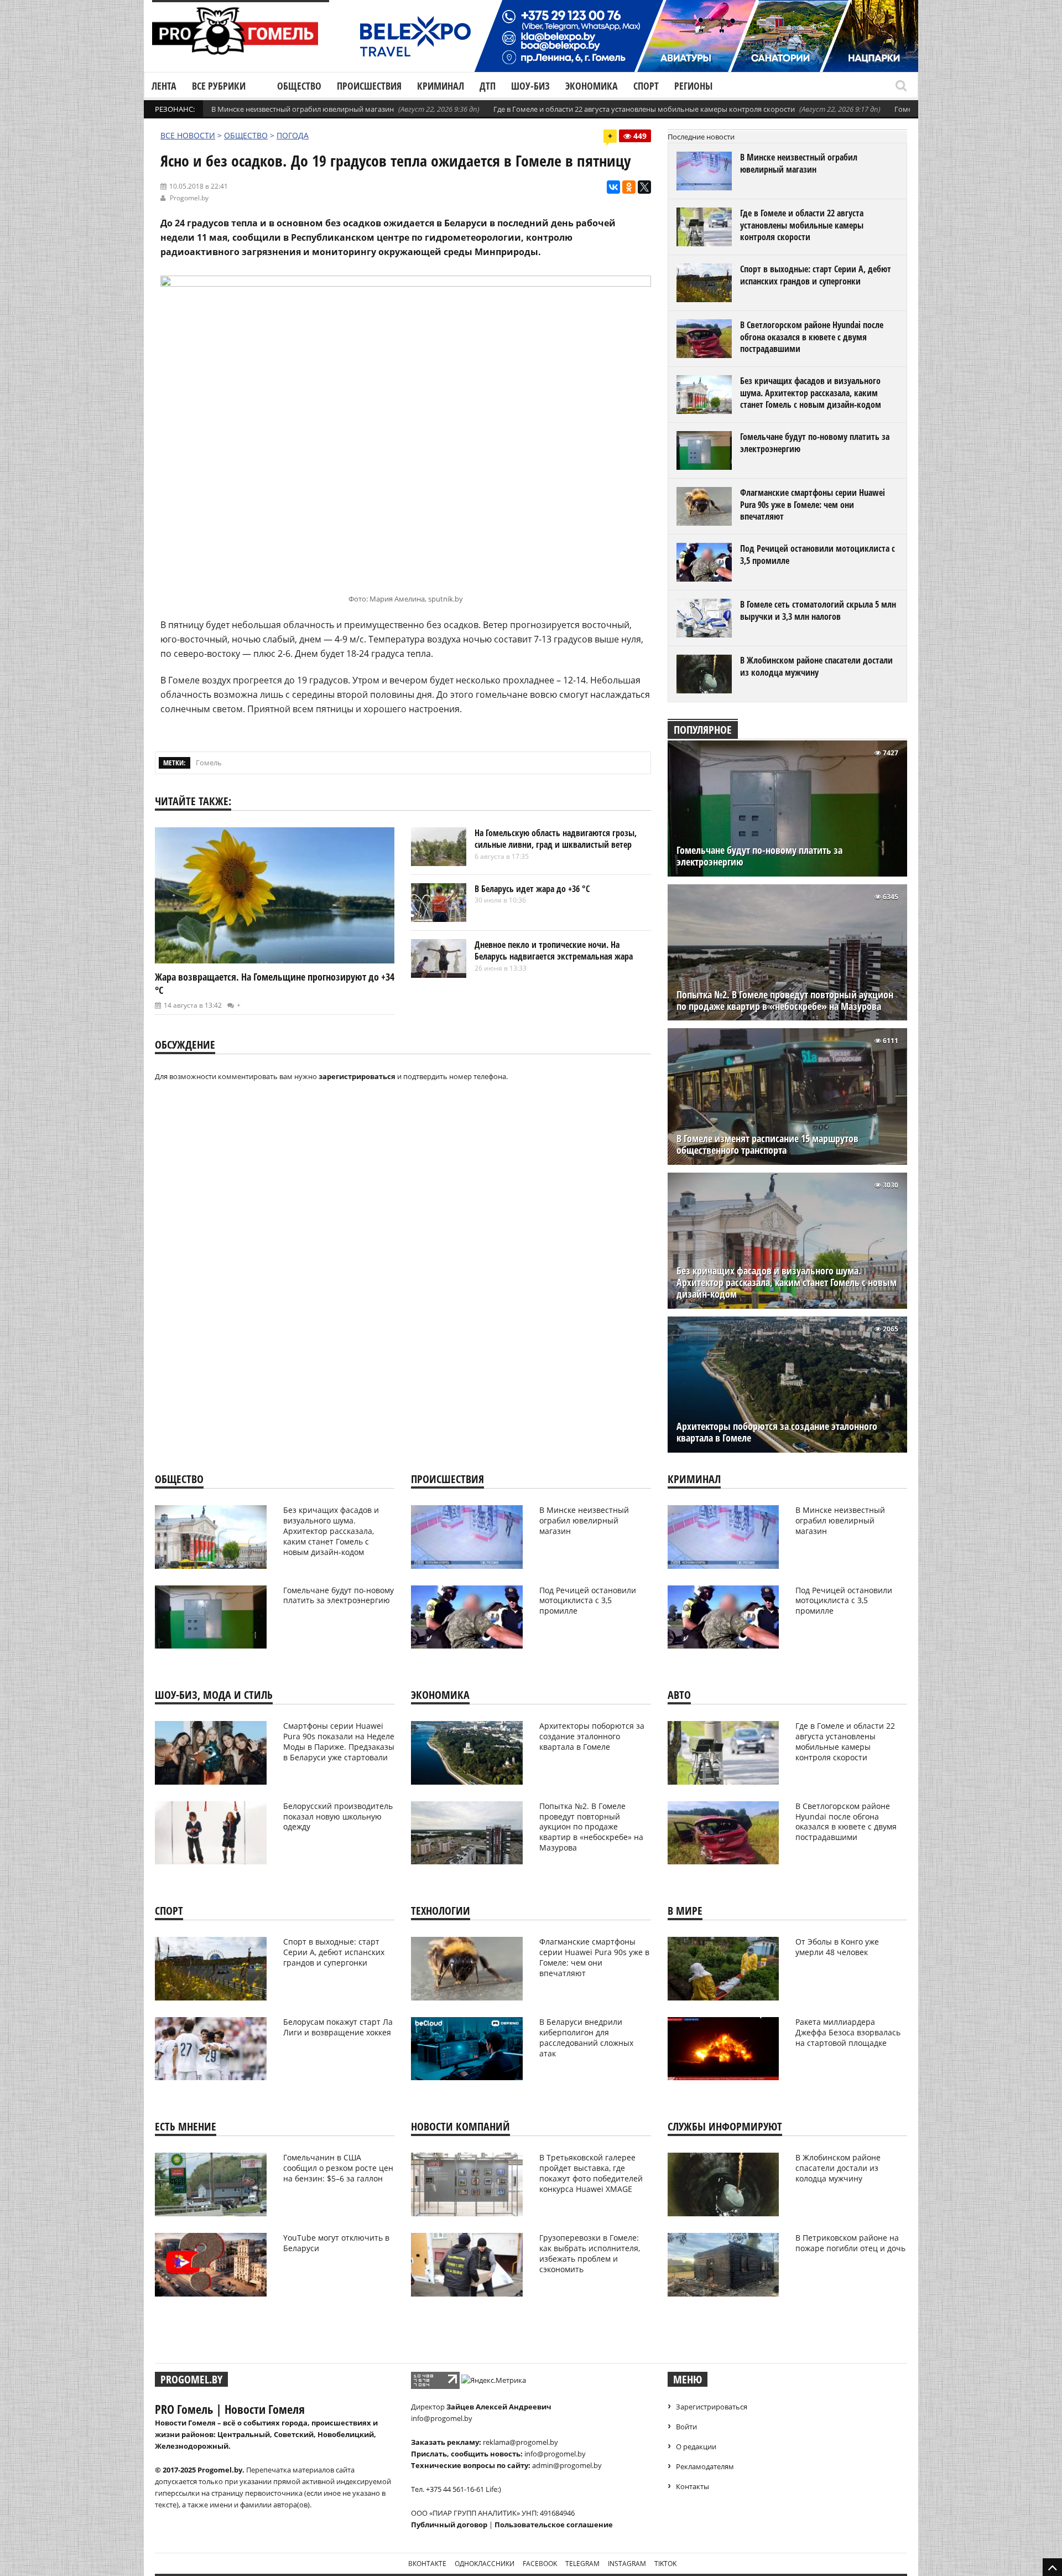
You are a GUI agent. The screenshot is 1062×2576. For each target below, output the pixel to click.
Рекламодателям (705, 2466)
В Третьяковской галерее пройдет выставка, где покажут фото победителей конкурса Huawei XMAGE (591, 2173)
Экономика (592, 86)
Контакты (693, 2486)
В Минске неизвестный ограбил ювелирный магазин (303, 109)
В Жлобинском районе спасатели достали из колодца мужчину (816, 666)
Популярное (703, 730)
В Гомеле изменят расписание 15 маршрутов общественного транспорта (767, 1144)
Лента (164, 86)
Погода (293, 135)
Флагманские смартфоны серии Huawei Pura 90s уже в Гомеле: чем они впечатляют (813, 504)
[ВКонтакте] (613, 187)
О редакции (696, 2447)
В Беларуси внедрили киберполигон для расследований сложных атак (586, 2038)
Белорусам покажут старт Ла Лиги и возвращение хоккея (338, 2027)
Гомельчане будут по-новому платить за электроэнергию (815, 443)
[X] (644, 187)
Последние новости (701, 137)
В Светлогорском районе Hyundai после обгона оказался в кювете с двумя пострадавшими (812, 337)
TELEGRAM (582, 2564)
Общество (299, 86)
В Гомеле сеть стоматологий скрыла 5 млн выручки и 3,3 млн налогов (818, 610)
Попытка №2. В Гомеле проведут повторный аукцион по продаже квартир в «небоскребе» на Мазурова (785, 1001)
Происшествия (369, 86)
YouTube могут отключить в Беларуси (336, 2243)
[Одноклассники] (629, 187)
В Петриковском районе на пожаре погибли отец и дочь (850, 2243)
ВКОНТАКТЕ (427, 2564)
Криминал (441, 86)
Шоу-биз (530, 86)
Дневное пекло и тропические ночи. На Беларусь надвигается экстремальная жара (554, 951)
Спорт (646, 86)
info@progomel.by (442, 2418)
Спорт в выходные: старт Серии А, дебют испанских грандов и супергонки (816, 275)
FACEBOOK (540, 2564)
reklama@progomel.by (520, 2442)
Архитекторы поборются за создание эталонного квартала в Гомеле (777, 1432)
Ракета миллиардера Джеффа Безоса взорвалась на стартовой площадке (848, 2032)
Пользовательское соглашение (554, 2525)
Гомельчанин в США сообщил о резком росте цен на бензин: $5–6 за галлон (338, 2168)
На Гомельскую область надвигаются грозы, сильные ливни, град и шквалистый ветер (556, 839)
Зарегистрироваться (712, 2407)
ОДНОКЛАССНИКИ (485, 2564)
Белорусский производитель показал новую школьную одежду (338, 1816)
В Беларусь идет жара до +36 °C (532, 889)
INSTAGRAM (627, 2564)
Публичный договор (449, 2525)
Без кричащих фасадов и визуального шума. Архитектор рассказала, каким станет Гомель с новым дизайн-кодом (811, 393)
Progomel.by (189, 198)
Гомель (209, 763)
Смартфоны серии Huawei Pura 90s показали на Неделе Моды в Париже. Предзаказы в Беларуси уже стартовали (339, 1741)
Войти (686, 2427)
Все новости (188, 135)
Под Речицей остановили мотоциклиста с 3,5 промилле (818, 554)
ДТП (488, 86)
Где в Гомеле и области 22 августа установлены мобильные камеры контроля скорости (644, 109)
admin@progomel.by (567, 2465)
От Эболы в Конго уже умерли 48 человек (837, 1947)
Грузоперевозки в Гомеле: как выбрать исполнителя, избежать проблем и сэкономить (590, 2253)
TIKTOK (665, 2564)
